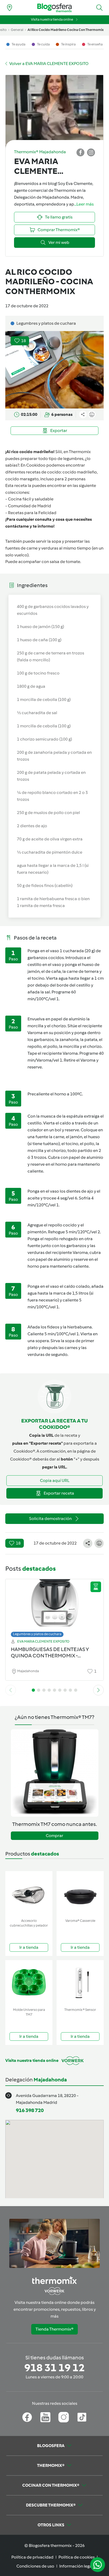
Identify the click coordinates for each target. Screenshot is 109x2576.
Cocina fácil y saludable (31, 499)
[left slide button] (11, 1690)
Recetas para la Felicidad (32, 513)
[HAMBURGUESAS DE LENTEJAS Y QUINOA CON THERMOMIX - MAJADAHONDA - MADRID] (54, 1607)
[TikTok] (82, 2417)
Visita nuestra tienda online (52, 19)
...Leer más (84, 204)
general (17, 30)
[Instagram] (64, 2417)
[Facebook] (27, 2417)
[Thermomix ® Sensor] (80, 1983)
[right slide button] (98, 1690)
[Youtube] (45, 2417)
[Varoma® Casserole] (80, 1894)
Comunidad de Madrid (29, 506)
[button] (99, 8)
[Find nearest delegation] (10, 8)
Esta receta (16, 485)
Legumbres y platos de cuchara (37, 1634)
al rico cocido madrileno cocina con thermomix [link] (66, 30)
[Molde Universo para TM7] (29, 1983)
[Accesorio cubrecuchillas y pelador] (29, 1894)
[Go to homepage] (54, 8)
